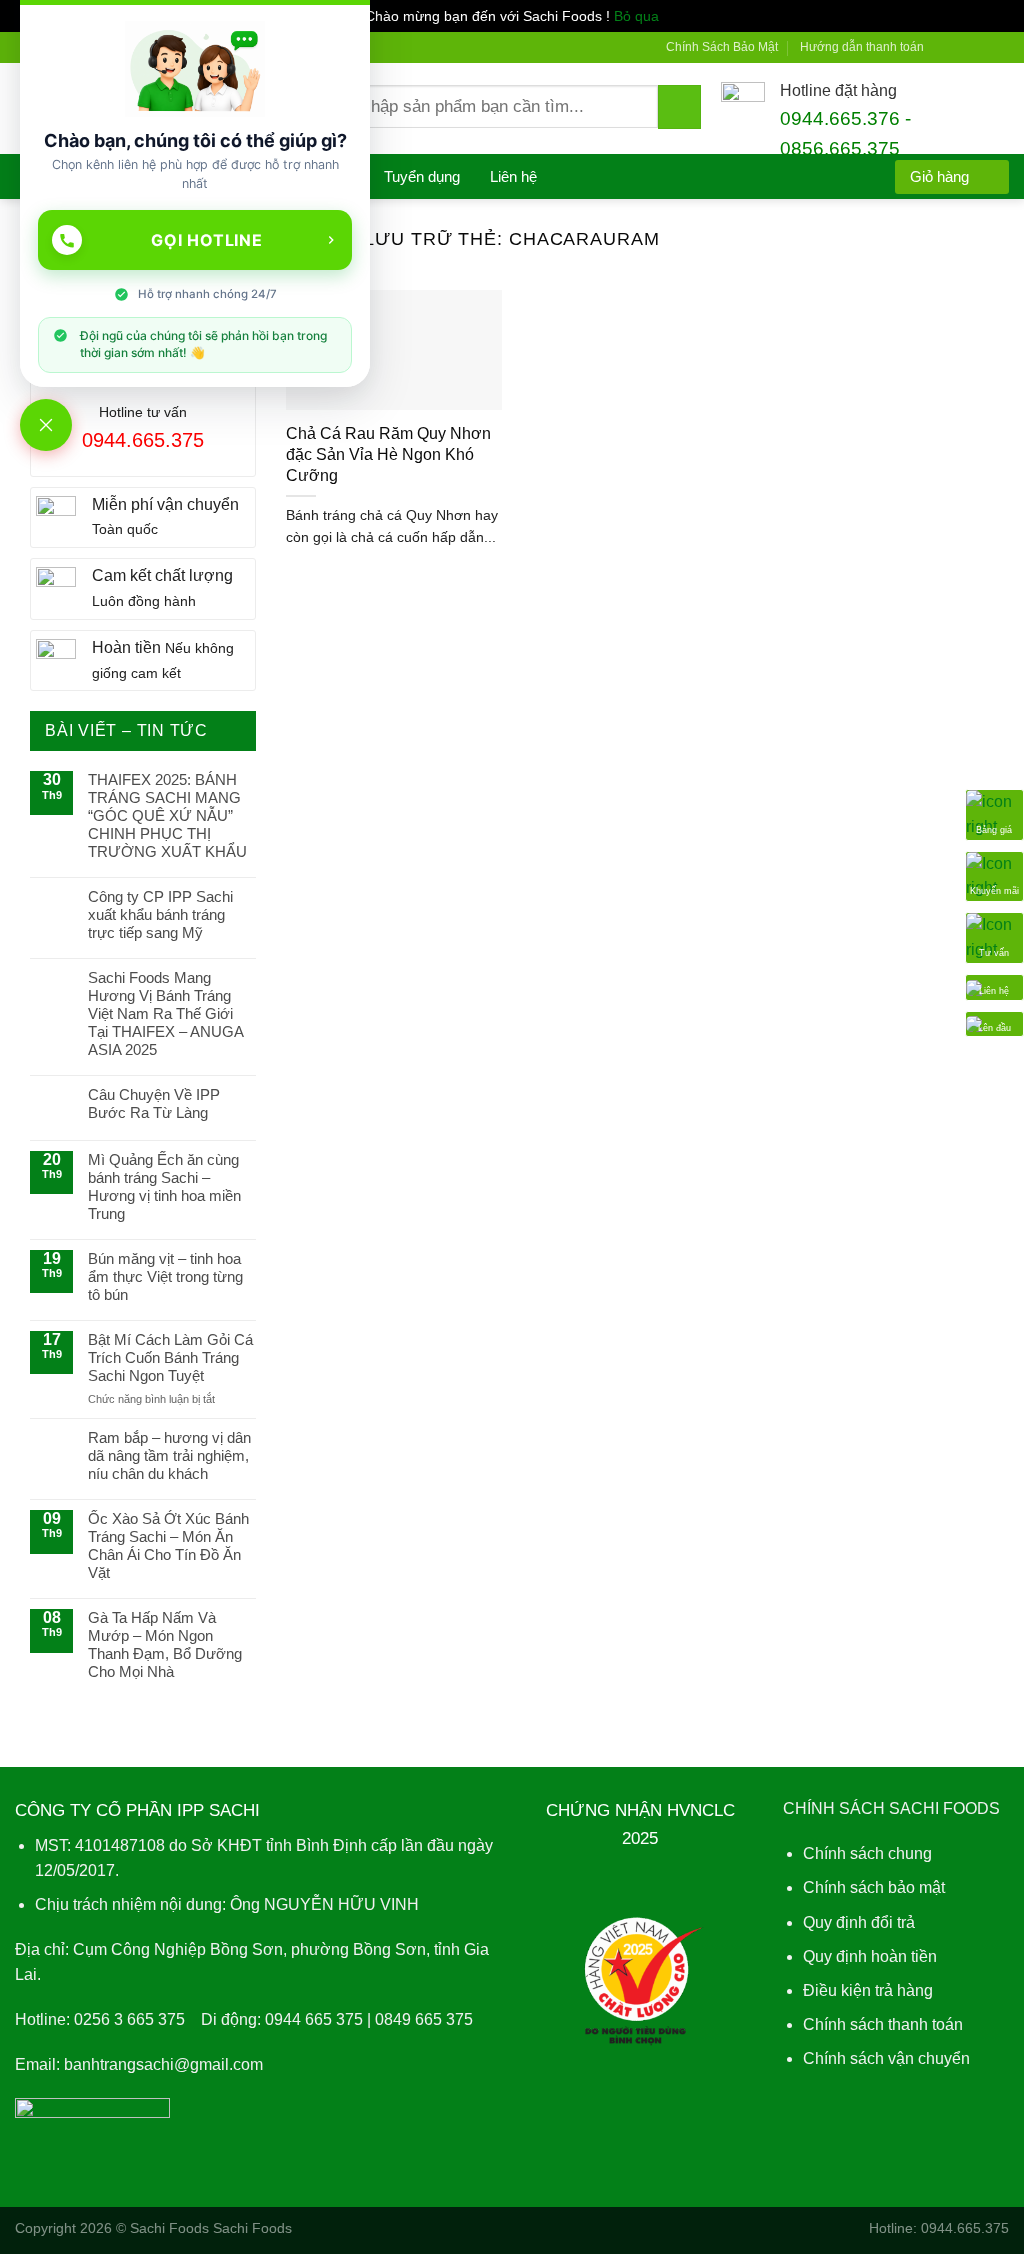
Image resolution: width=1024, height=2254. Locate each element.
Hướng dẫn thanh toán (862, 47)
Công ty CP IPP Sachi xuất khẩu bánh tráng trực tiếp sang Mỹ (160, 914)
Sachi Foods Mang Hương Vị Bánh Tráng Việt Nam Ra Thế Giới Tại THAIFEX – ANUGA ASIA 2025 (165, 1013)
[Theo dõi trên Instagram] (963, 47)
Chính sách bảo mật (874, 1887)
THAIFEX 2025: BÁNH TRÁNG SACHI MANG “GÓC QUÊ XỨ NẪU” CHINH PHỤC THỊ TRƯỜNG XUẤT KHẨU (167, 815)
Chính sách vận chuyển (886, 2058)
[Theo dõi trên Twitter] (981, 47)
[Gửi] (679, 107)
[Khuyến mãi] (994, 874)
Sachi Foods (169, 2228)
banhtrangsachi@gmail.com (163, 2064)
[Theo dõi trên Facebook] (944, 47)
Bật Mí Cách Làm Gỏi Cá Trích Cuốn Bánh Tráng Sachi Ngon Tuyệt (170, 1357)
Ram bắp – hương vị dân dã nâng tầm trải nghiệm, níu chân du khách (169, 1455)
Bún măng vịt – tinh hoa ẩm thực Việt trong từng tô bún (165, 1276)
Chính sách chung (867, 1853)
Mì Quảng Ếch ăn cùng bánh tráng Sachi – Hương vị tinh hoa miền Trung (164, 1186)
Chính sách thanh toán (883, 2024)
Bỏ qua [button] (636, 16)
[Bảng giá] (994, 813)
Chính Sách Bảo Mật (722, 47)
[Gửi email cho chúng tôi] (1000, 47)
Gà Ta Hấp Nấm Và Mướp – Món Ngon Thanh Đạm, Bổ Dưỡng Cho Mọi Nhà (165, 1644)
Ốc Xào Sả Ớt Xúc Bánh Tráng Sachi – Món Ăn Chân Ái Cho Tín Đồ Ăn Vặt (168, 1545)
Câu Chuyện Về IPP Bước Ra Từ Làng (154, 1103)
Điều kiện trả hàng (868, 1990)
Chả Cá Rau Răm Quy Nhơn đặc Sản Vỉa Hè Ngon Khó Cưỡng (388, 454)
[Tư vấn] (994, 936)
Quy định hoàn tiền (870, 1956)
